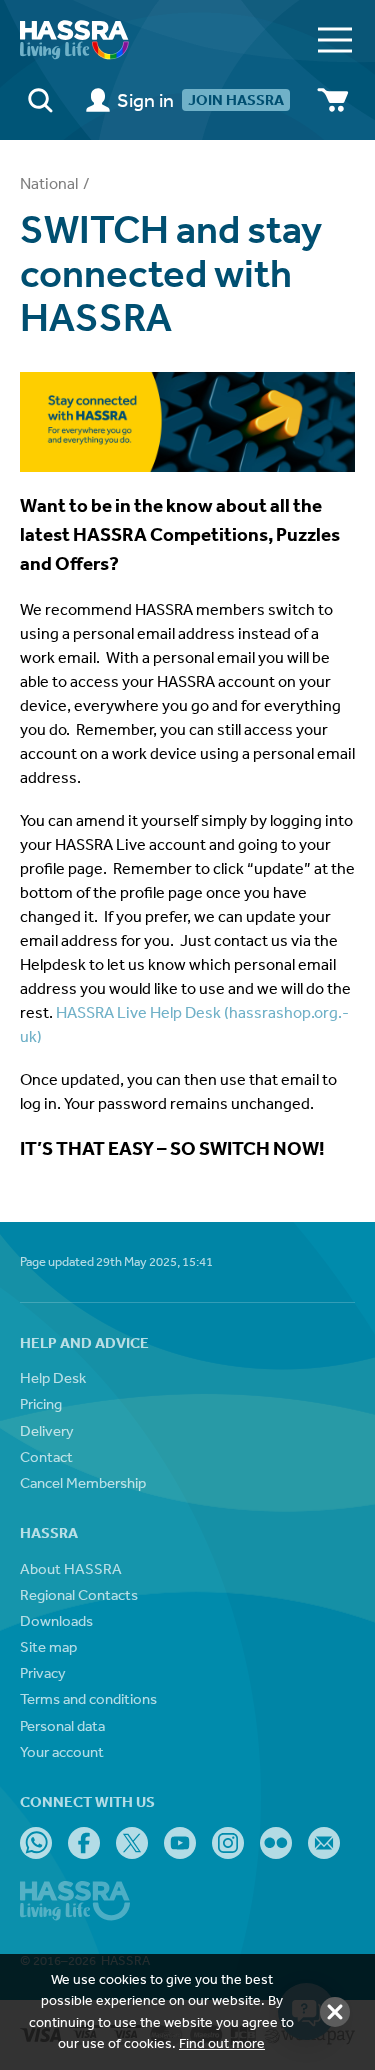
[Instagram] (228, 1843)
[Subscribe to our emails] (324, 1843)
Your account (62, 1751)
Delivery (47, 1430)
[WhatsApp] (36, 1843)
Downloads (56, 1620)
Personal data (62, 1725)
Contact (46, 1456)
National (49, 183)
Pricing (41, 1403)
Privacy (43, 1672)
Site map (48, 1646)
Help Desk (53, 1377)
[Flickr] (276, 1843)
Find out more (222, 2043)
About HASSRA (71, 1568)
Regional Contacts (79, 1594)
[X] (132, 1843)
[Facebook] (84, 1843)
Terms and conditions (88, 1698)
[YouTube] (180, 1843)
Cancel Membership (83, 1482)
